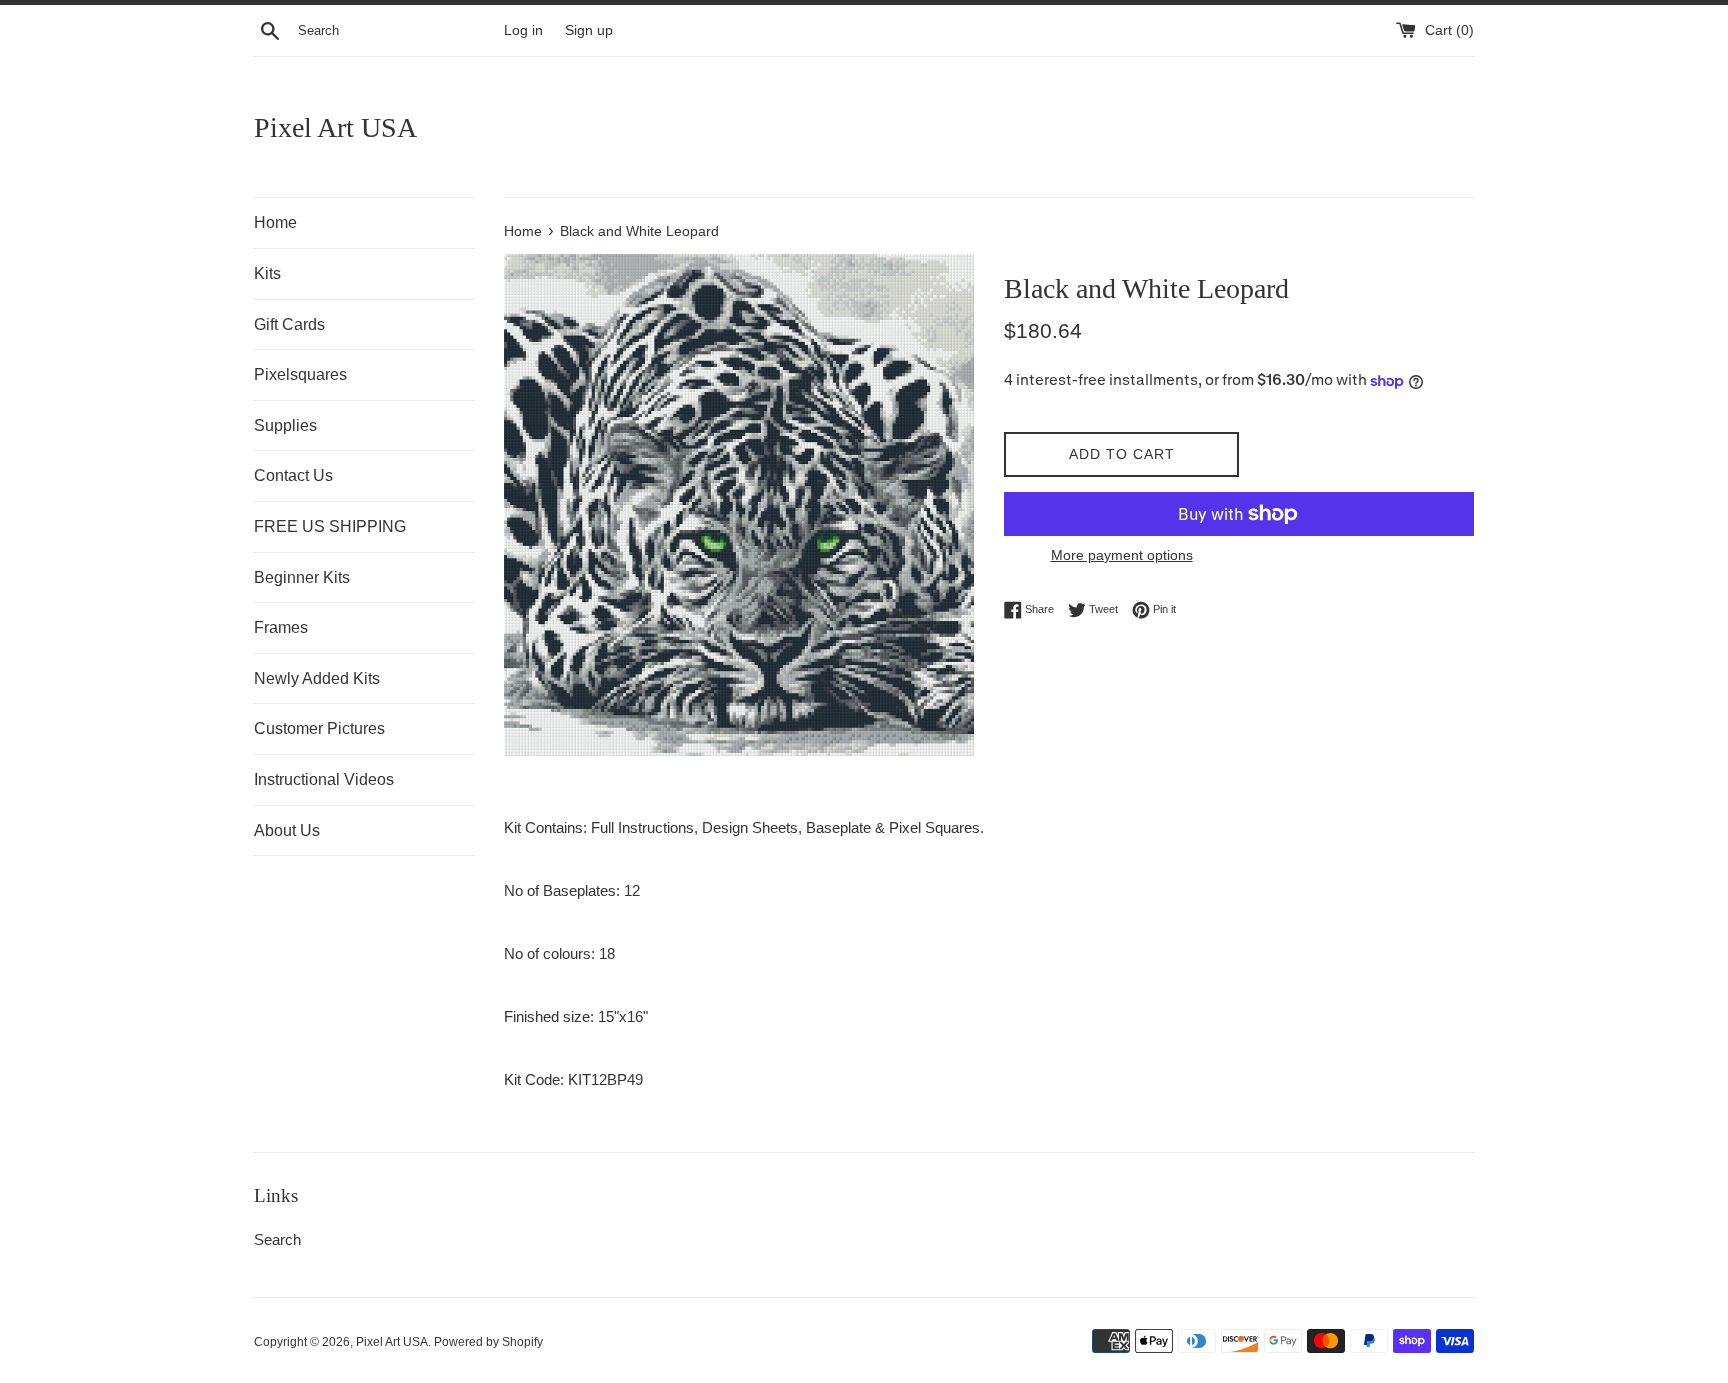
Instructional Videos (324, 779)
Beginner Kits (302, 577)
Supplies (285, 425)
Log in (523, 30)
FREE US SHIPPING (330, 526)
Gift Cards (289, 324)
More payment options (1122, 555)
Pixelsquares (300, 374)
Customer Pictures (319, 728)
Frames (281, 627)
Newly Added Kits (317, 678)
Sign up (589, 30)
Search (277, 1239)
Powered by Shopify (488, 1342)
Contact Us (293, 475)
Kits (267, 273)
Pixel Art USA (335, 127)
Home (275, 222)
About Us (287, 830)
